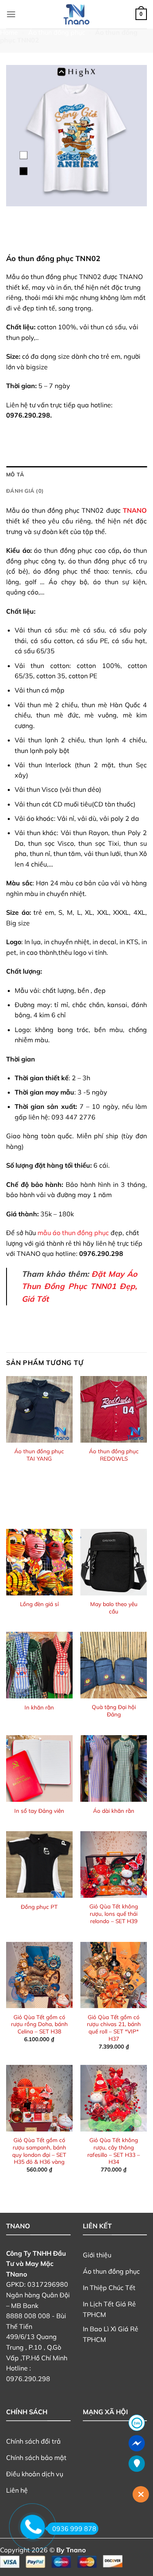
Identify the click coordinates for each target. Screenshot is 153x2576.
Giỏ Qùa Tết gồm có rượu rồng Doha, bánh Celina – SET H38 (39, 2024)
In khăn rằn (39, 1707)
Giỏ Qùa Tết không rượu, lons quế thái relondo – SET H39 (114, 1913)
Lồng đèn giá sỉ (39, 1604)
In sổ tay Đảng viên (39, 1811)
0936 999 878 (74, 2529)
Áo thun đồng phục (57, 32)
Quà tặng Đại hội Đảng (114, 1710)
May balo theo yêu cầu (114, 1607)
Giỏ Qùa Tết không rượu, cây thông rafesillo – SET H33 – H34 (114, 2151)
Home (9, 32)
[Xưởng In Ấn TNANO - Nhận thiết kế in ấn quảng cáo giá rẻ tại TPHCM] (77, 14)
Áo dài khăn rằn (114, 1811)
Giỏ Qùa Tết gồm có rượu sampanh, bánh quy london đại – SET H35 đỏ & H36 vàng (39, 2151)
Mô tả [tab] (15, 474)
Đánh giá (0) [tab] (25, 491)
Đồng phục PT (39, 1907)
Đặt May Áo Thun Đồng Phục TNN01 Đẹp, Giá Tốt (79, 1286)
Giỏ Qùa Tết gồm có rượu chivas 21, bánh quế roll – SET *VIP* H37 (114, 2028)
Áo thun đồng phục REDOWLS (114, 1455)
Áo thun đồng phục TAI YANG (39, 1455)
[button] (11, 14)
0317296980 (48, 2284)
